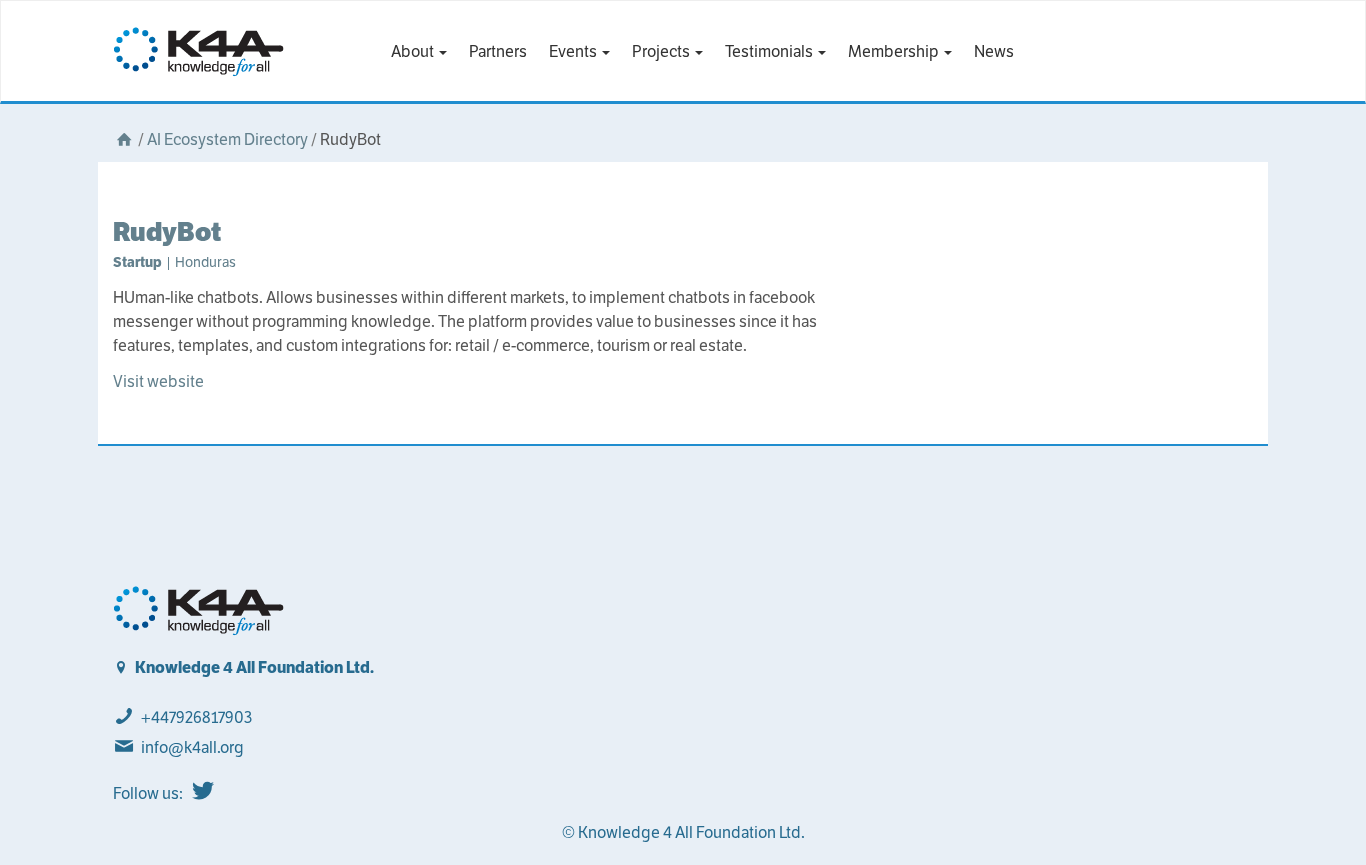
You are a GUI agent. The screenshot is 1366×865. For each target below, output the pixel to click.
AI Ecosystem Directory (227, 139)
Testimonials (770, 51)
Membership (895, 51)
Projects (662, 51)
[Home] (124, 139)
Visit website (158, 381)
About (414, 51)
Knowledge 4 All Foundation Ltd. (254, 667)
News (994, 51)
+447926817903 (196, 717)
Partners (498, 51)
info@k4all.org (192, 747)
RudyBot (167, 231)
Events (574, 51)
